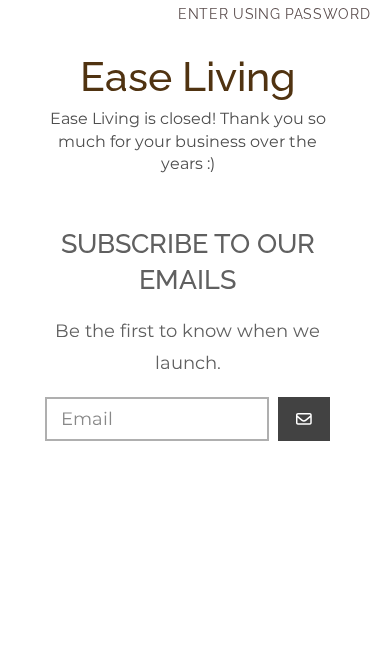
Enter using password (274, 14)
